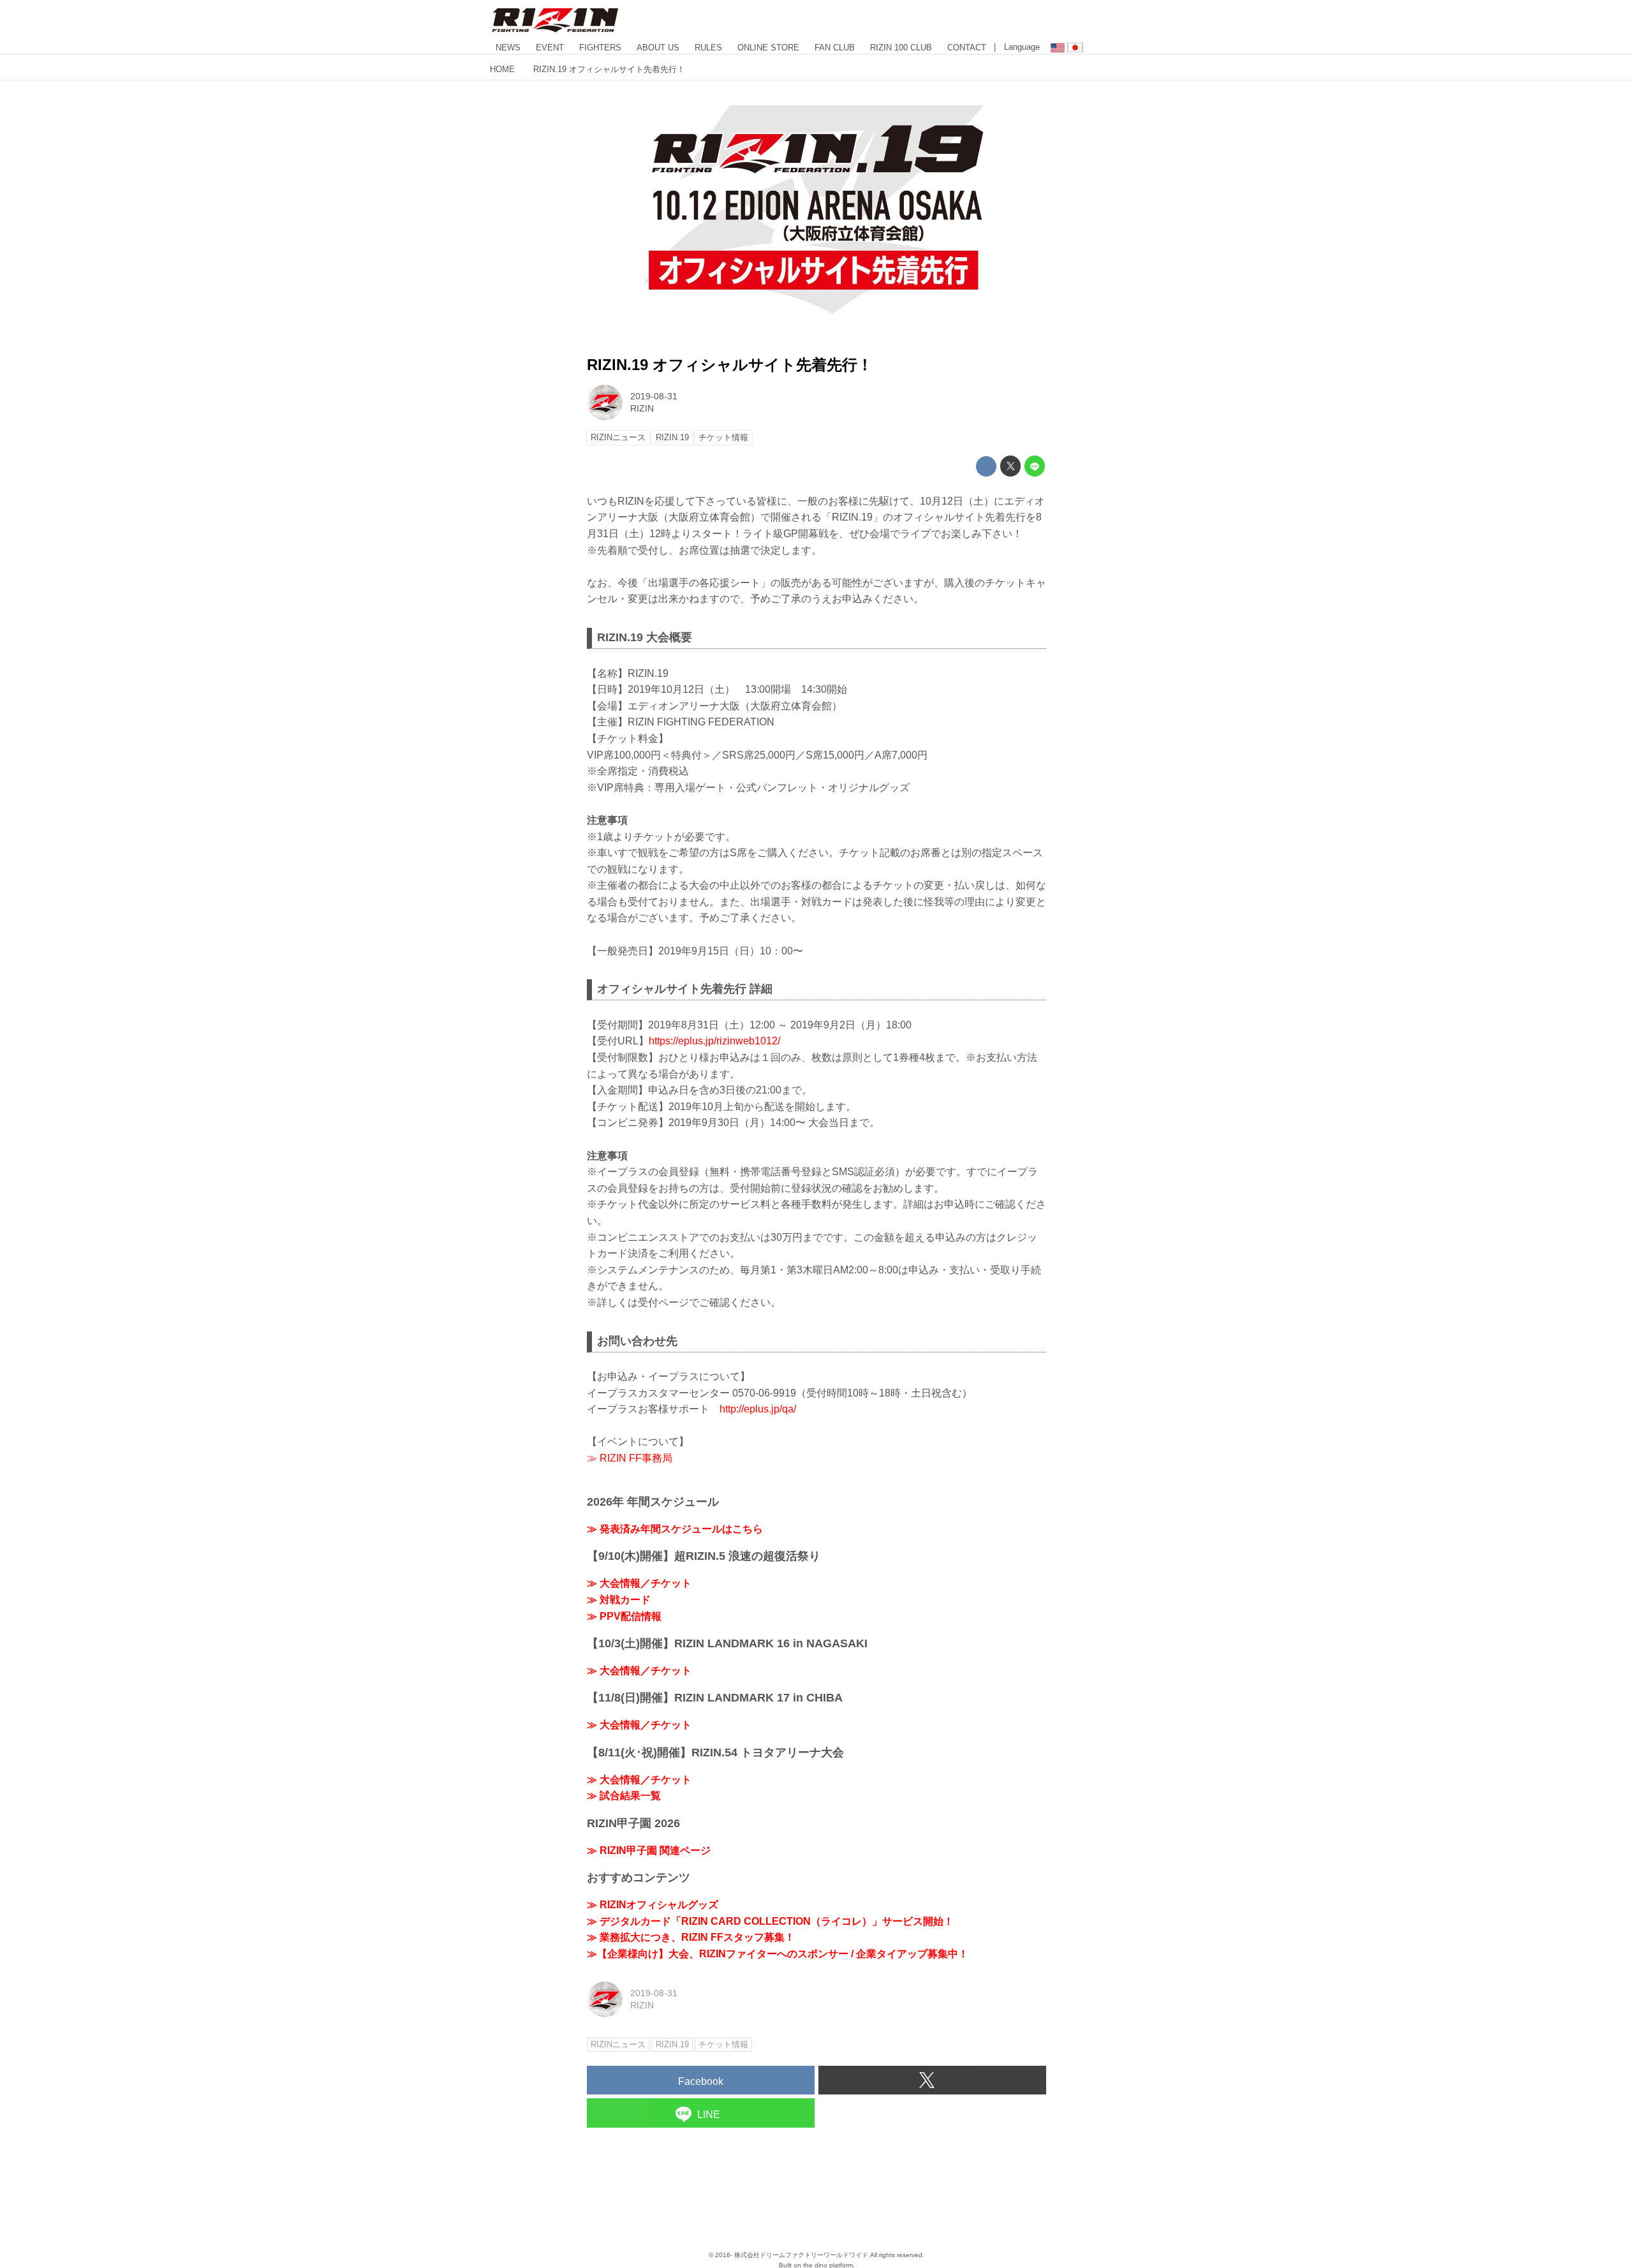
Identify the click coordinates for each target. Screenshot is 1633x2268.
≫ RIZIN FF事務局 (630, 1458)
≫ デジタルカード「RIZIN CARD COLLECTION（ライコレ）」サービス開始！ (770, 1921)
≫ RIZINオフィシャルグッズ (653, 1905)
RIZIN (642, 408)
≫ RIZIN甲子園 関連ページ (649, 1850)
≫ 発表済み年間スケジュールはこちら (675, 1529)
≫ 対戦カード (619, 1600)
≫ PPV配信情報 (624, 1616)
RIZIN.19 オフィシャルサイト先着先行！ (730, 365)
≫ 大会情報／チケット (639, 1583)
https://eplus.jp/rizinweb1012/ (714, 1041)
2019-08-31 (654, 396)
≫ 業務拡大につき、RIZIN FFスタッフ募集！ (691, 1937)
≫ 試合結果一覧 (624, 1796)
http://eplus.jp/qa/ (758, 1409)
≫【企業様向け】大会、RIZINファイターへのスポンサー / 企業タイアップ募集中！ (778, 1954)
